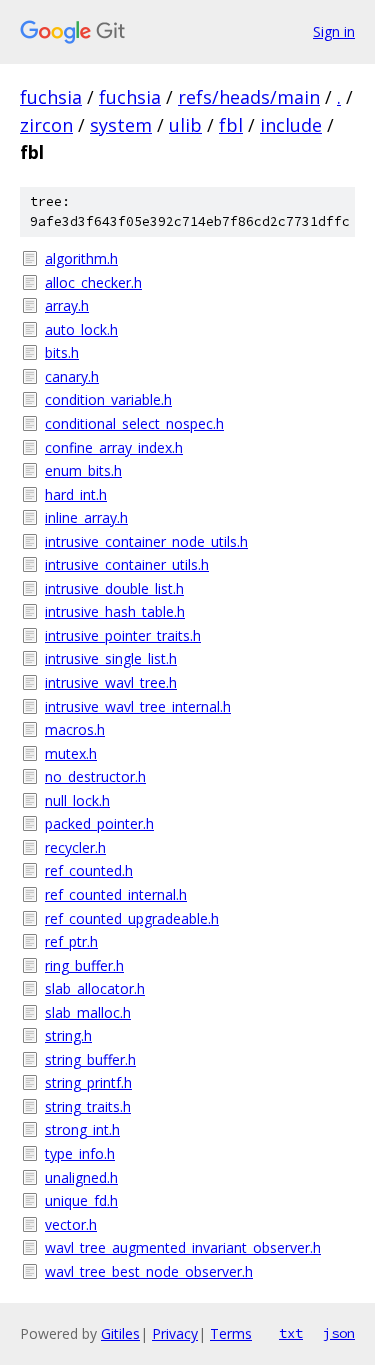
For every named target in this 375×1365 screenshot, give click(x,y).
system (121, 125)
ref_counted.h (89, 870)
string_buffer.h (90, 1059)
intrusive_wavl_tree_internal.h (138, 706)
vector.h (71, 1224)
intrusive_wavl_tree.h (111, 682)
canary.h (72, 376)
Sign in (334, 31)
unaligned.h (81, 1177)
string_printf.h (88, 1082)
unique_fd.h (81, 1200)
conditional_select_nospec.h (134, 423)
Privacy (175, 1333)
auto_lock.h (81, 329)
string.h (68, 1035)
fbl (231, 125)
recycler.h (75, 847)
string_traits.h (88, 1106)
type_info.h (80, 1153)
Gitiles (120, 1333)
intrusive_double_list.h (114, 588)
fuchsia (51, 97)
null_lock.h (77, 800)
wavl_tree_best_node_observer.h (149, 1271)
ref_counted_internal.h (116, 894)
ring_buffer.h (84, 965)
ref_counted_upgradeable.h (132, 918)
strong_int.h (82, 1129)
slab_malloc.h (88, 1012)
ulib (185, 125)
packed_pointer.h (99, 823)
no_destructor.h (95, 776)
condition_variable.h (108, 399)
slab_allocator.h (95, 988)
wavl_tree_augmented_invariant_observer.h (183, 1247)
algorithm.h (81, 258)
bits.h (62, 352)
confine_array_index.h (114, 447)
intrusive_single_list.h (111, 658)
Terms (231, 1333)
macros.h (75, 729)
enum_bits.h (83, 470)
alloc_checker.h (93, 282)
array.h (67, 305)
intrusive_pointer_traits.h (123, 635)
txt (291, 1333)
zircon (46, 125)
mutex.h (71, 753)
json (339, 1333)
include (291, 125)
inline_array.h (86, 517)
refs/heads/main (249, 97)
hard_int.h (76, 494)
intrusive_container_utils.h (127, 564)
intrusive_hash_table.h (115, 611)
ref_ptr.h (71, 941)
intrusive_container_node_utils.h (146, 541)
